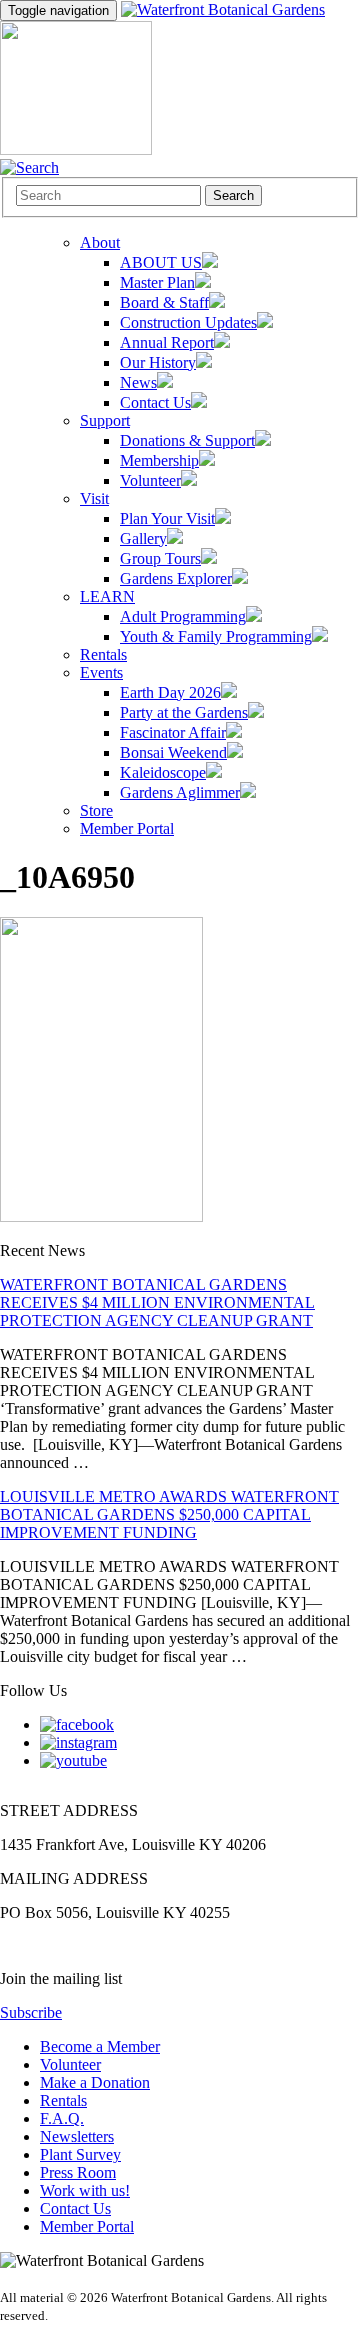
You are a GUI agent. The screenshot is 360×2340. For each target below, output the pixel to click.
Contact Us (75, 2208)
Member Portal (87, 2226)
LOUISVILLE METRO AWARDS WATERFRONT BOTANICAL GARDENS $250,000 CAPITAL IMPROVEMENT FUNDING (169, 1514)
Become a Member (100, 2046)
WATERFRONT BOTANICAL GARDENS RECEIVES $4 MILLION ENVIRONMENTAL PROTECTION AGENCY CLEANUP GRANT (157, 1302)
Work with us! (85, 2190)
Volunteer (70, 2064)
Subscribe (31, 2012)
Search (233, 195)
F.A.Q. (62, 2118)
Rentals (63, 2100)
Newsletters (77, 2136)
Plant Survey (80, 2154)
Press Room (78, 2172)
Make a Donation (95, 2082)
